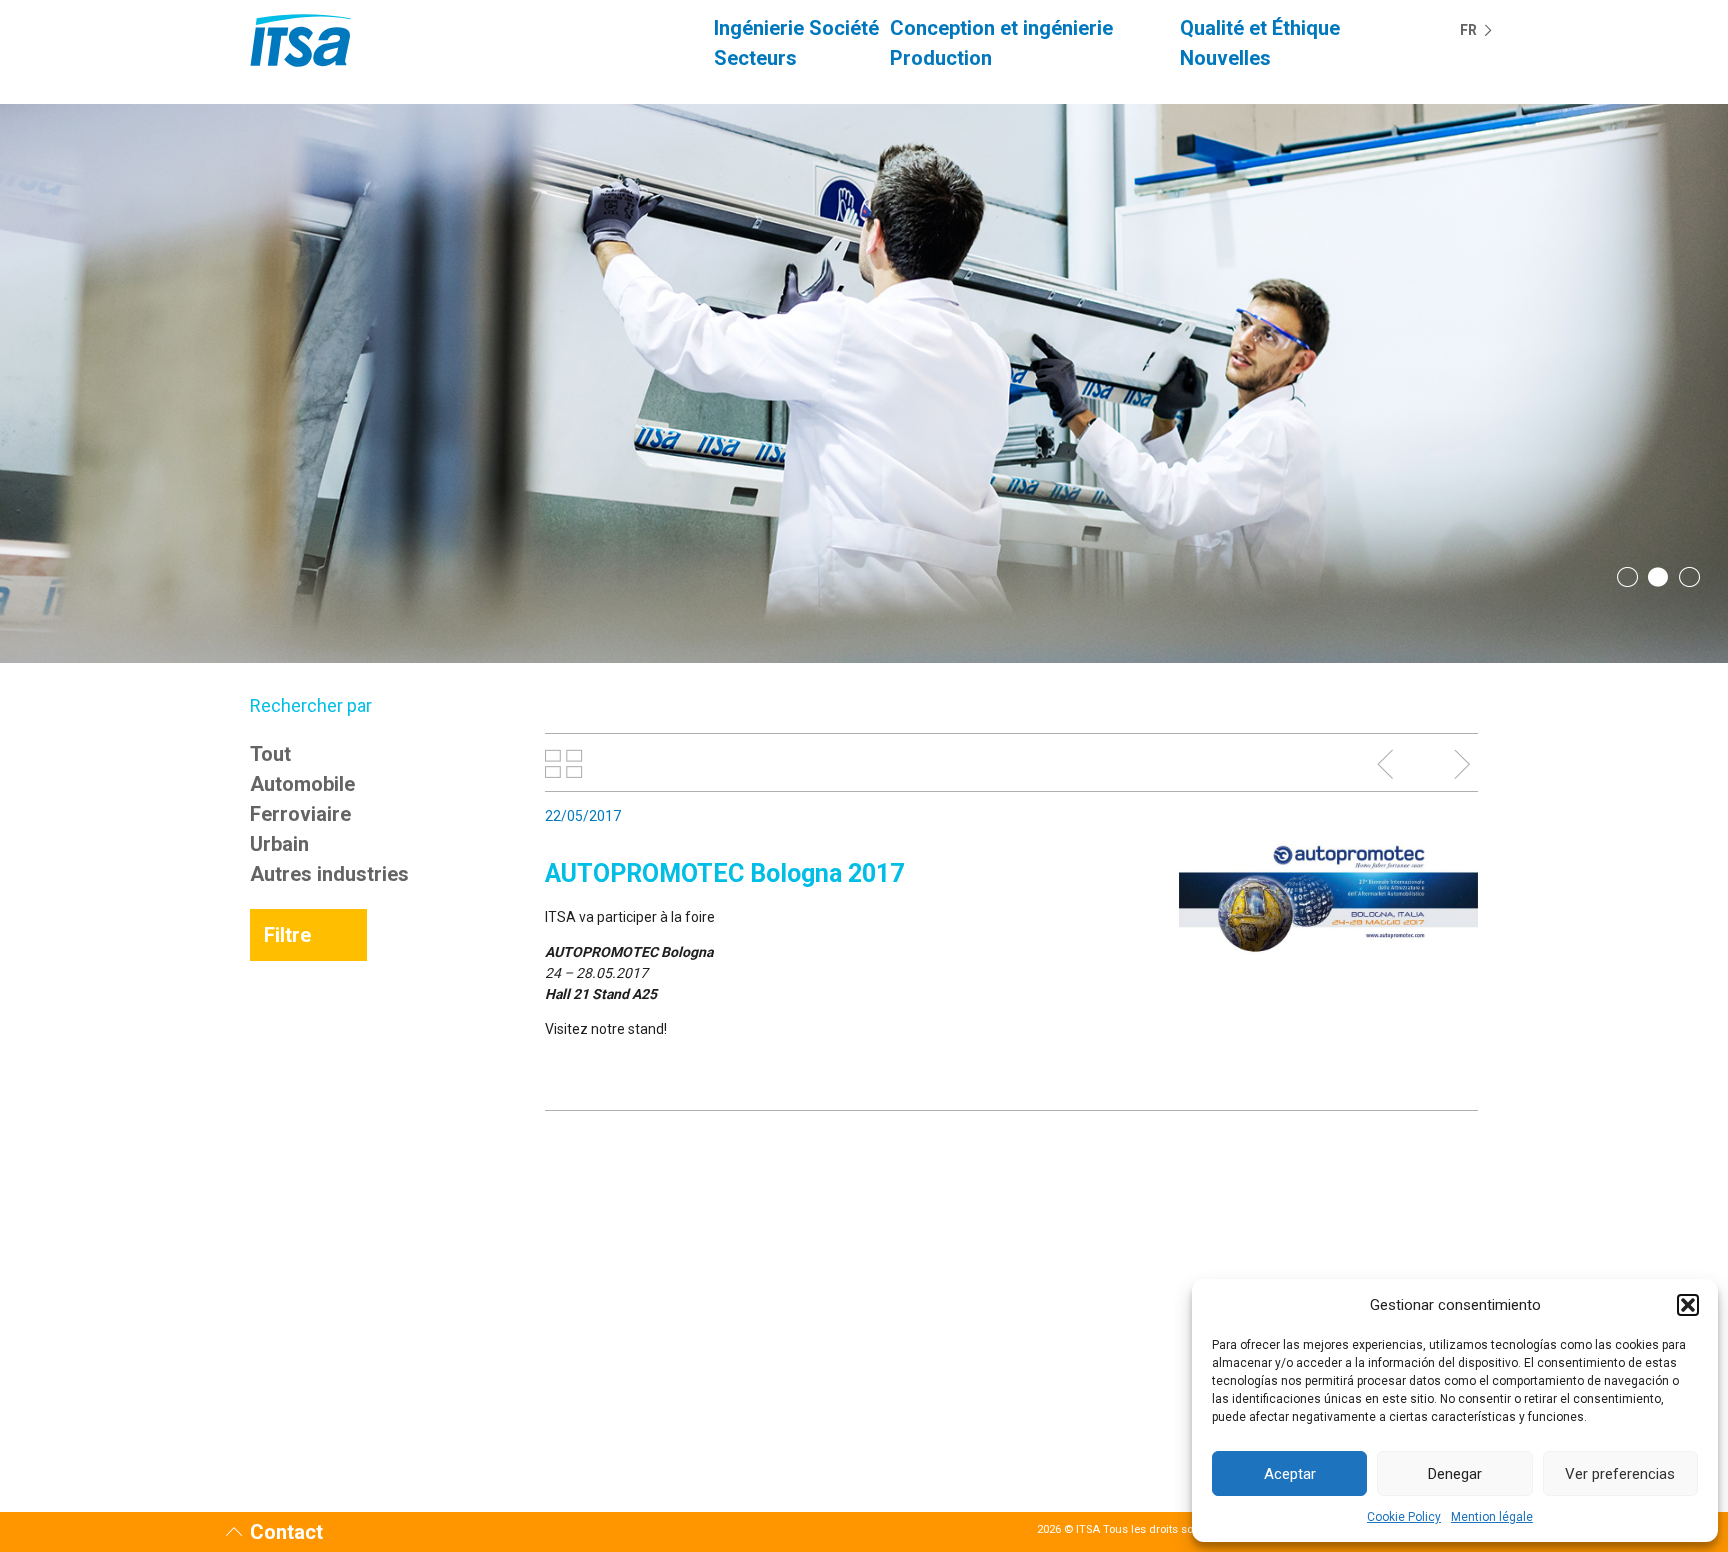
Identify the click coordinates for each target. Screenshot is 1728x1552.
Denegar (1455, 1474)
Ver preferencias (1620, 1474)
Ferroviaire (300, 814)
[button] (1688, 1305)
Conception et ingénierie (1001, 28)
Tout (270, 754)
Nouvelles (1225, 58)
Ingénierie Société (796, 28)
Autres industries (329, 874)
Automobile (302, 784)
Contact (286, 1532)
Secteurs (755, 58)
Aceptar (1290, 1474)
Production (941, 58)
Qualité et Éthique (1260, 28)
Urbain (279, 844)
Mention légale (1492, 1517)
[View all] (564, 764)
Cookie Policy (1404, 1517)
